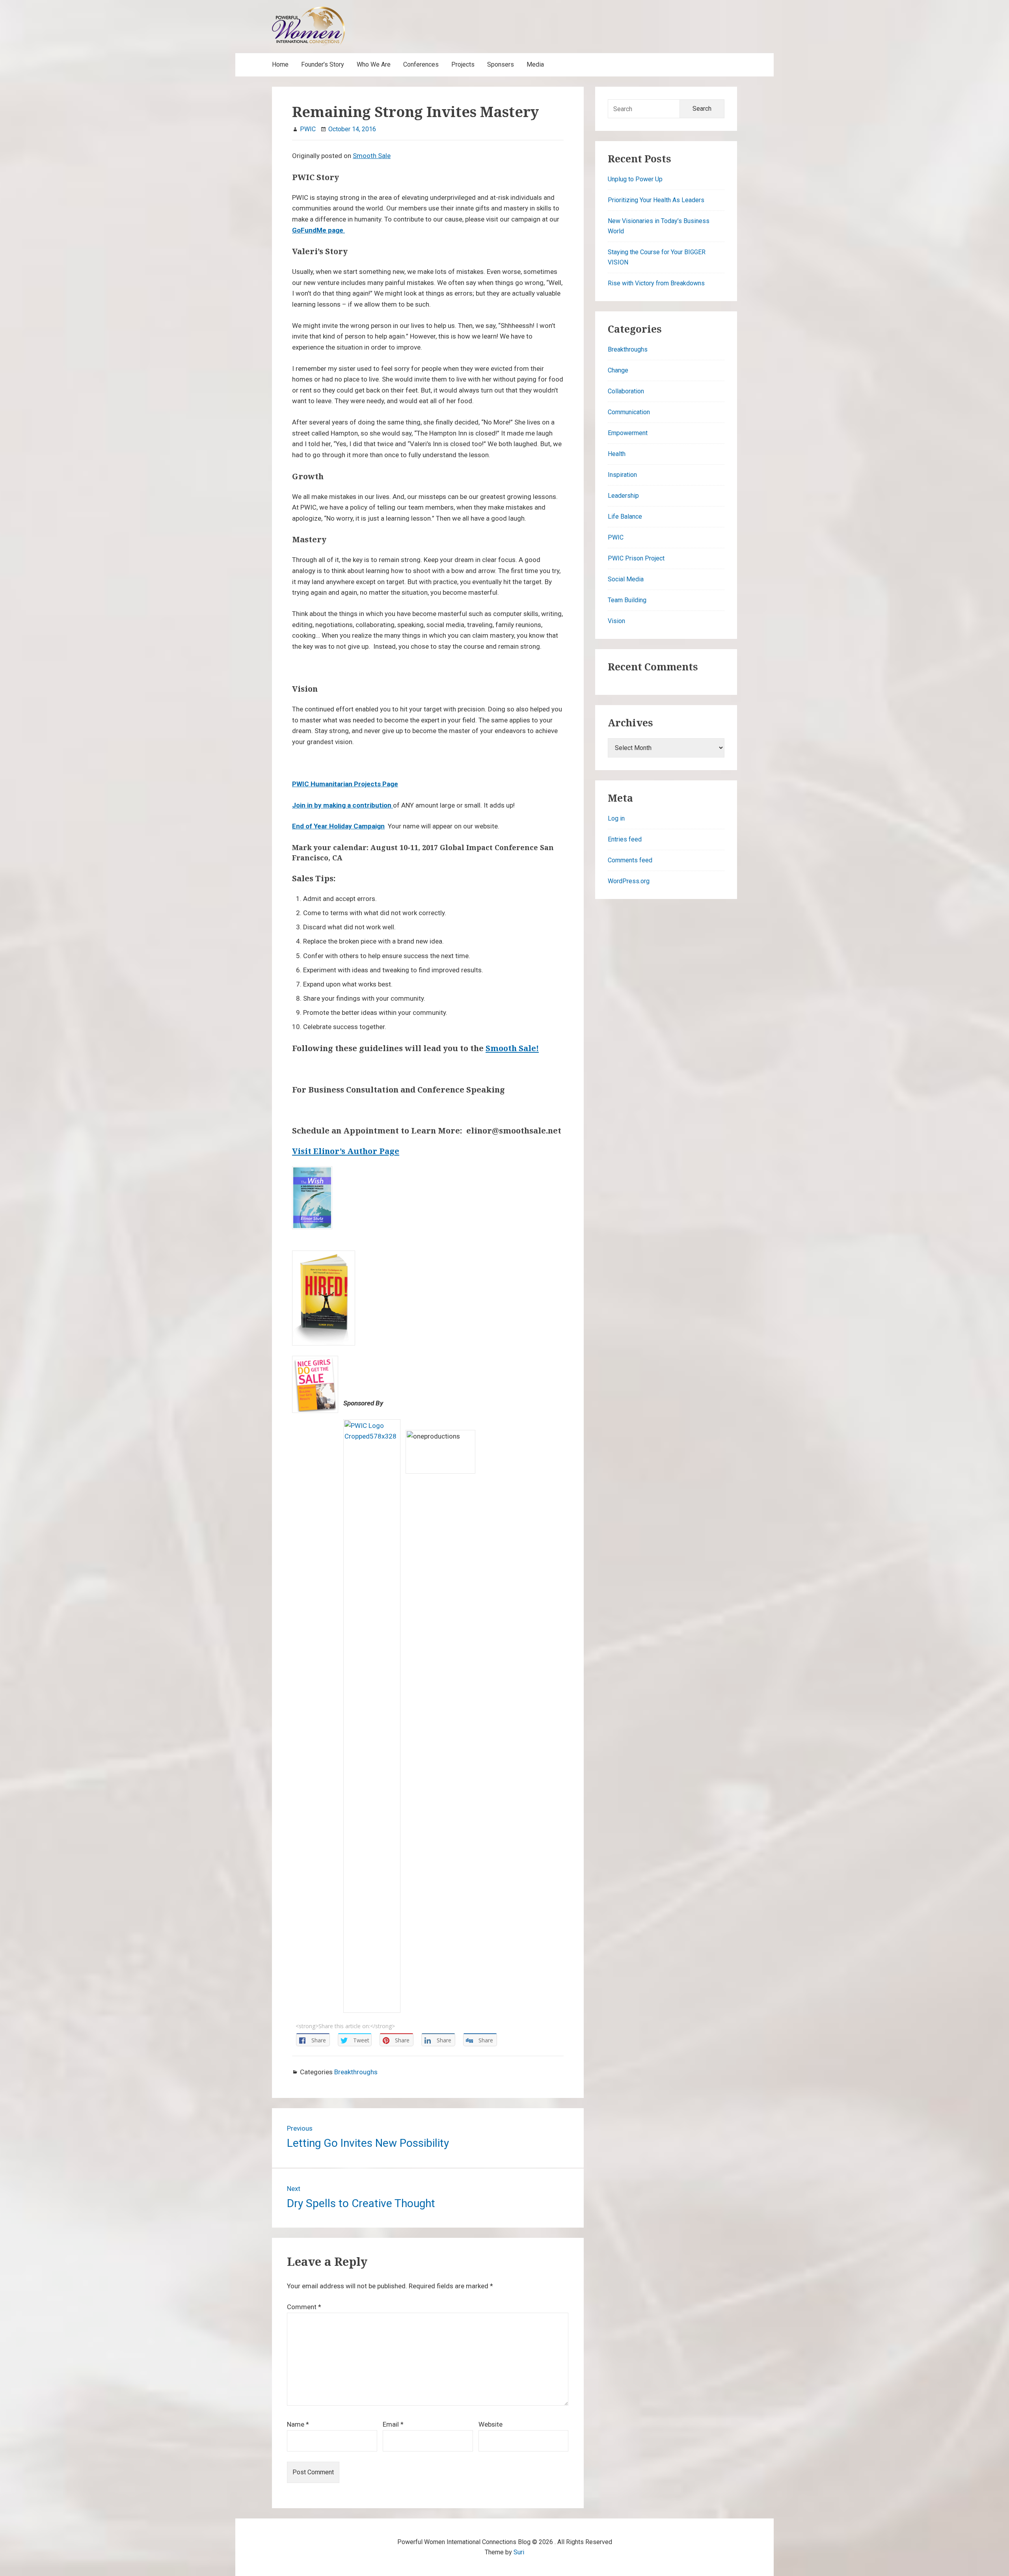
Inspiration (622, 475)
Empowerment (628, 433)
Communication (629, 412)
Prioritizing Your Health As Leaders (656, 200)
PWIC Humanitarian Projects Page (345, 784)
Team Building (627, 600)
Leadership (623, 496)
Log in (616, 818)
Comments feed (630, 860)
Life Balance (625, 517)
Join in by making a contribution (343, 805)
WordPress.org (629, 881)
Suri (519, 2552)
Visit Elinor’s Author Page (346, 1151)
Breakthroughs (356, 2072)
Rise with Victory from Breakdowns (656, 283)
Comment (304, 2307)
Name (298, 2424)
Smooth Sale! (512, 1048)
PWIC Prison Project (636, 558)
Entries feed (625, 839)
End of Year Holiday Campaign (338, 826)
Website (491, 2424)
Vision (616, 621)
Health (617, 454)
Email (393, 2424)
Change (618, 370)
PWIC (616, 537)
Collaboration (626, 391)
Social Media (626, 579)
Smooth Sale (372, 156)
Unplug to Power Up (635, 179)
